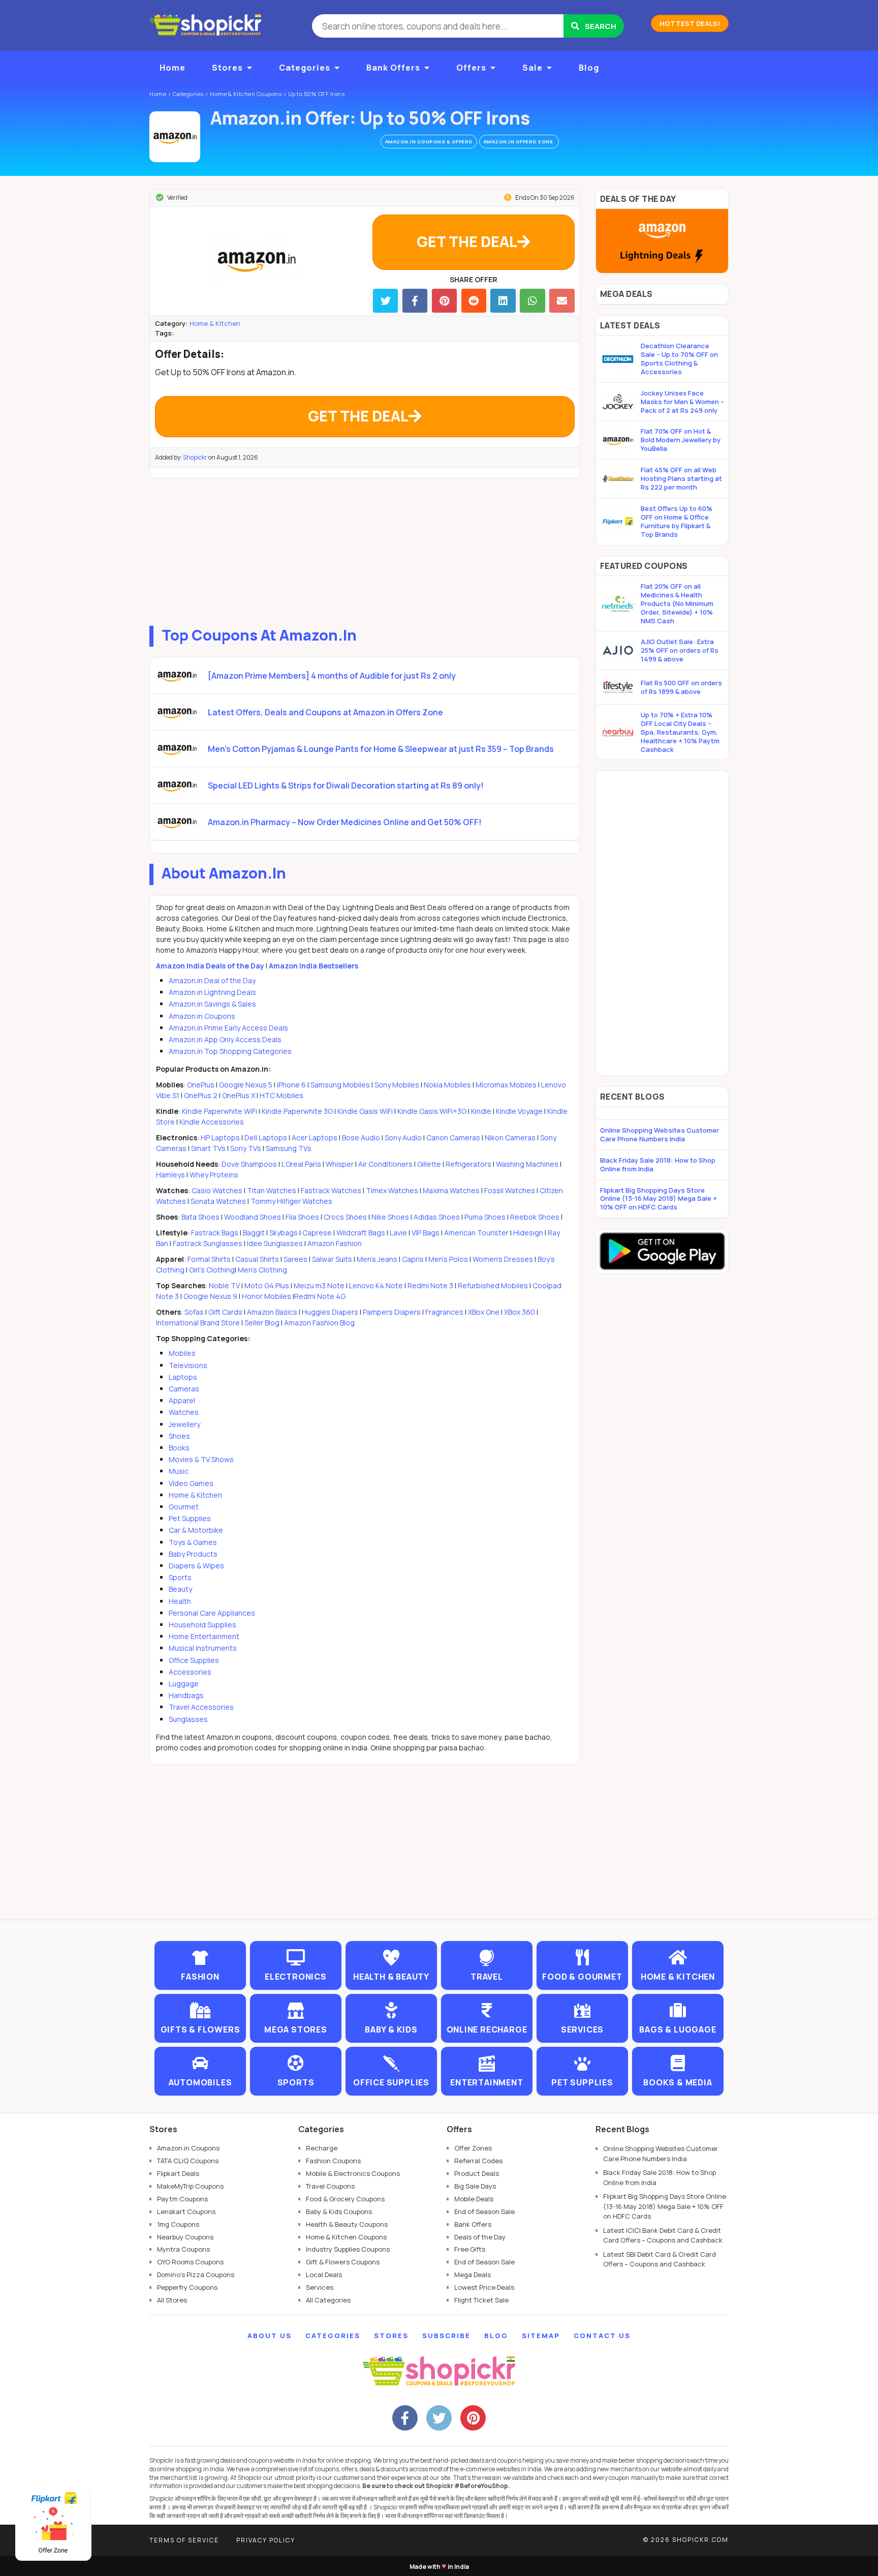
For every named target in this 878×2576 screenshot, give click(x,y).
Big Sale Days (475, 2186)
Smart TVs (208, 1148)
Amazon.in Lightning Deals (212, 992)
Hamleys (170, 1175)
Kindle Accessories (212, 1122)
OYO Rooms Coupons (190, 2262)
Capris (413, 1259)
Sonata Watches (218, 1201)
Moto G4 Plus (267, 1285)
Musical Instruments (203, 1648)
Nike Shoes (390, 1217)
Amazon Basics (272, 1312)
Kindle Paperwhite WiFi (219, 1111)
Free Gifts (470, 2249)
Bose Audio (361, 1138)
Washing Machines (527, 1164)
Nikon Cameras (510, 1138)
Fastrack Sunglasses (208, 1243)
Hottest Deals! (690, 23)
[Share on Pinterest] (444, 301)
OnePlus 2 (201, 1095)
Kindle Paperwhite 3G (297, 1111)
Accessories (190, 1672)
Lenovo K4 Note (376, 1285)
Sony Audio (403, 1138)
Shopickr (195, 457)
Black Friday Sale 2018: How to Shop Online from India (658, 1164)
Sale (532, 68)
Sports (180, 1577)
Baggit (254, 1233)
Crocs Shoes (345, 1217)
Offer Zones (473, 2148)
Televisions (188, 1365)
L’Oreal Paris (301, 1164)
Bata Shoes (200, 1217)
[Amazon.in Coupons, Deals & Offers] (175, 137)
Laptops (183, 1377)
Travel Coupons (330, 2186)
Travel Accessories (201, 1707)
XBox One (484, 1312)
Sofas (194, 1312)
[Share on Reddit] (474, 301)
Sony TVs (246, 1148)
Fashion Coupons (333, 2161)
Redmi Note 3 (430, 1285)
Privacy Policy (266, 2540)
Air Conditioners (385, 1164)
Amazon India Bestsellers (313, 966)
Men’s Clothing (262, 1270)
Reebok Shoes (535, 1217)
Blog (589, 68)
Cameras (184, 1389)
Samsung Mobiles (340, 1085)
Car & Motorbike (196, 1530)
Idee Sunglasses (275, 1243)
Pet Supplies (190, 1518)
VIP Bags (426, 1233)
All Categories (328, 2300)
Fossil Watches (510, 1190)
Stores (227, 68)
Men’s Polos (448, 1259)
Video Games (191, 1483)
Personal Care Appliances (212, 1613)
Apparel (182, 1400)
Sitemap (541, 2336)
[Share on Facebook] (415, 301)
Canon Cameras (453, 1138)
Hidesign (528, 1233)
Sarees (295, 1259)
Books (179, 1448)
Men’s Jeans (377, 1259)
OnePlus (201, 1085)
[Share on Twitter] (385, 301)
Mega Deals (473, 2275)
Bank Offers (393, 68)
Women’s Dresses (503, 1259)
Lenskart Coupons (186, 2211)
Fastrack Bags (215, 1233)
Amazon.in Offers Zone (519, 142)
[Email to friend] (562, 301)
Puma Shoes (485, 1217)
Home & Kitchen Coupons (346, 2237)
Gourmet (184, 1507)
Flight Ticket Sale (481, 2300)
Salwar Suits (332, 1259)
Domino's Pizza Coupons (196, 2275)
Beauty (180, 1589)
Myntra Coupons (183, 2249)
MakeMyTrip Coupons (190, 2186)
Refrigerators (468, 1164)
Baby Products (193, 1554)
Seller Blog (262, 1323)
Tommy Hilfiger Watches (291, 1201)
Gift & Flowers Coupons (343, 2262)
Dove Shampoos (249, 1164)
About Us (270, 2336)
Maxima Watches (451, 1190)
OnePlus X (239, 1095)
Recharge (322, 2148)
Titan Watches (272, 1190)
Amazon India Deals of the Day (210, 966)
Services (320, 2287)
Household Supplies (202, 1625)
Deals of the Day (480, 2237)
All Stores (172, 2300)
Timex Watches (392, 1190)
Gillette (429, 1164)
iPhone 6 (291, 1085)
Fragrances (444, 1312)
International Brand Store (198, 1323)
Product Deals (477, 2173)
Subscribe (446, 2336)
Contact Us (602, 2336)
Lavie (398, 1233)
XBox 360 (520, 1312)
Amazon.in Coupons (202, 1016)
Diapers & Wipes (196, 1566)
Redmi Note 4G (320, 1296)
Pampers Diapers (392, 1312)
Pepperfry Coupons (187, 2287)
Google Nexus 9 (210, 1296)
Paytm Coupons (182, 2199)
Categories (305, 68)
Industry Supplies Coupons (348, 2249)
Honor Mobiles (266, 1296)
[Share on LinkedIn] (503, 301)
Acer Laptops (315, 1138)
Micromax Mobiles (506, 1085)
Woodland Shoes (253, 1217)
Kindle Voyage (519, 1111)
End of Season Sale (484, 2211)
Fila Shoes (302, 1217)
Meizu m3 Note (319, 1285)
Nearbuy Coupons (185, 2237)
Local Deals (324, 2275)
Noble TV (224, 1285)
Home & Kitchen (215, 323)
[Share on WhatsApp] (532, 301)
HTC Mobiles (281, 1095)
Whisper (340, 1164)
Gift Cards (225, 1312)
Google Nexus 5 (246, 1085)
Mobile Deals (474, 2199)
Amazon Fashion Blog (319, 1323)
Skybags (284, 1233)
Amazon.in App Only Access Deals (225, 1039)
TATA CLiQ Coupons (188, 2161)
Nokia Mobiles (447, 1085)
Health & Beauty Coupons (347, 2224)
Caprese (317, 1233)
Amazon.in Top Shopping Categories (230, 1051)
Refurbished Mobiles (493, 1285)
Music (179, 1471)
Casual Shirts (257, 1259)
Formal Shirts (209, 1259)
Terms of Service (184, 2540)
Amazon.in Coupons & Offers (429, 142)
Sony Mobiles (397, 1085)
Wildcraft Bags (361, 1233)
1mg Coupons (178, 2224)
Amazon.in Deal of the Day (212, 980)
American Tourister (476, 1233)
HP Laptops (220, 1138)
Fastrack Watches (331, 1190)
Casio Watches (217, 1190)
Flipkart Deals (178, 2173)
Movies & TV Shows (201, 1459)
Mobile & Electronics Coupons (353, 2173)
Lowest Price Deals (484, 2287)
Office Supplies (194, 1660)
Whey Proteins (214, 1175)
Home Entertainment (204, 1636)
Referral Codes (478, 2161)
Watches (184, 1412)
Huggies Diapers (330, 1312)
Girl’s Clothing (212, 1270)
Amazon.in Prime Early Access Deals (228, 1028)
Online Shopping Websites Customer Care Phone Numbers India (660, 1134)
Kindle (481, 1111)
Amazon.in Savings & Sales (212, 1004)
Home (173, 68)
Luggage (184, 1684)
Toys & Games (193, 1542)
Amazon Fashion (335, 1243)
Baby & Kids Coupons (339, 2211)
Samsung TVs (289, 1148)
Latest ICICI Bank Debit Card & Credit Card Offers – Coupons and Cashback (663, 2235)
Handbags (186, 1695)
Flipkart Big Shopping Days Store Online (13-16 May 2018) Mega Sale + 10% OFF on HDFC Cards (658, 1199)
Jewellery (184, 1424)
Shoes (179, 1436)
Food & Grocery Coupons (345, 2199)
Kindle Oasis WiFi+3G (432, 1111)
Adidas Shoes (437, 1217)
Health (180, 1601)
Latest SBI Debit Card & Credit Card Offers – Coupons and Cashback (660, 2259)
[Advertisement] (365, 550)
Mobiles (182, 1353)
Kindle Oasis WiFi (365, 1111)
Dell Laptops (266, 1138)
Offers (471, 68)
